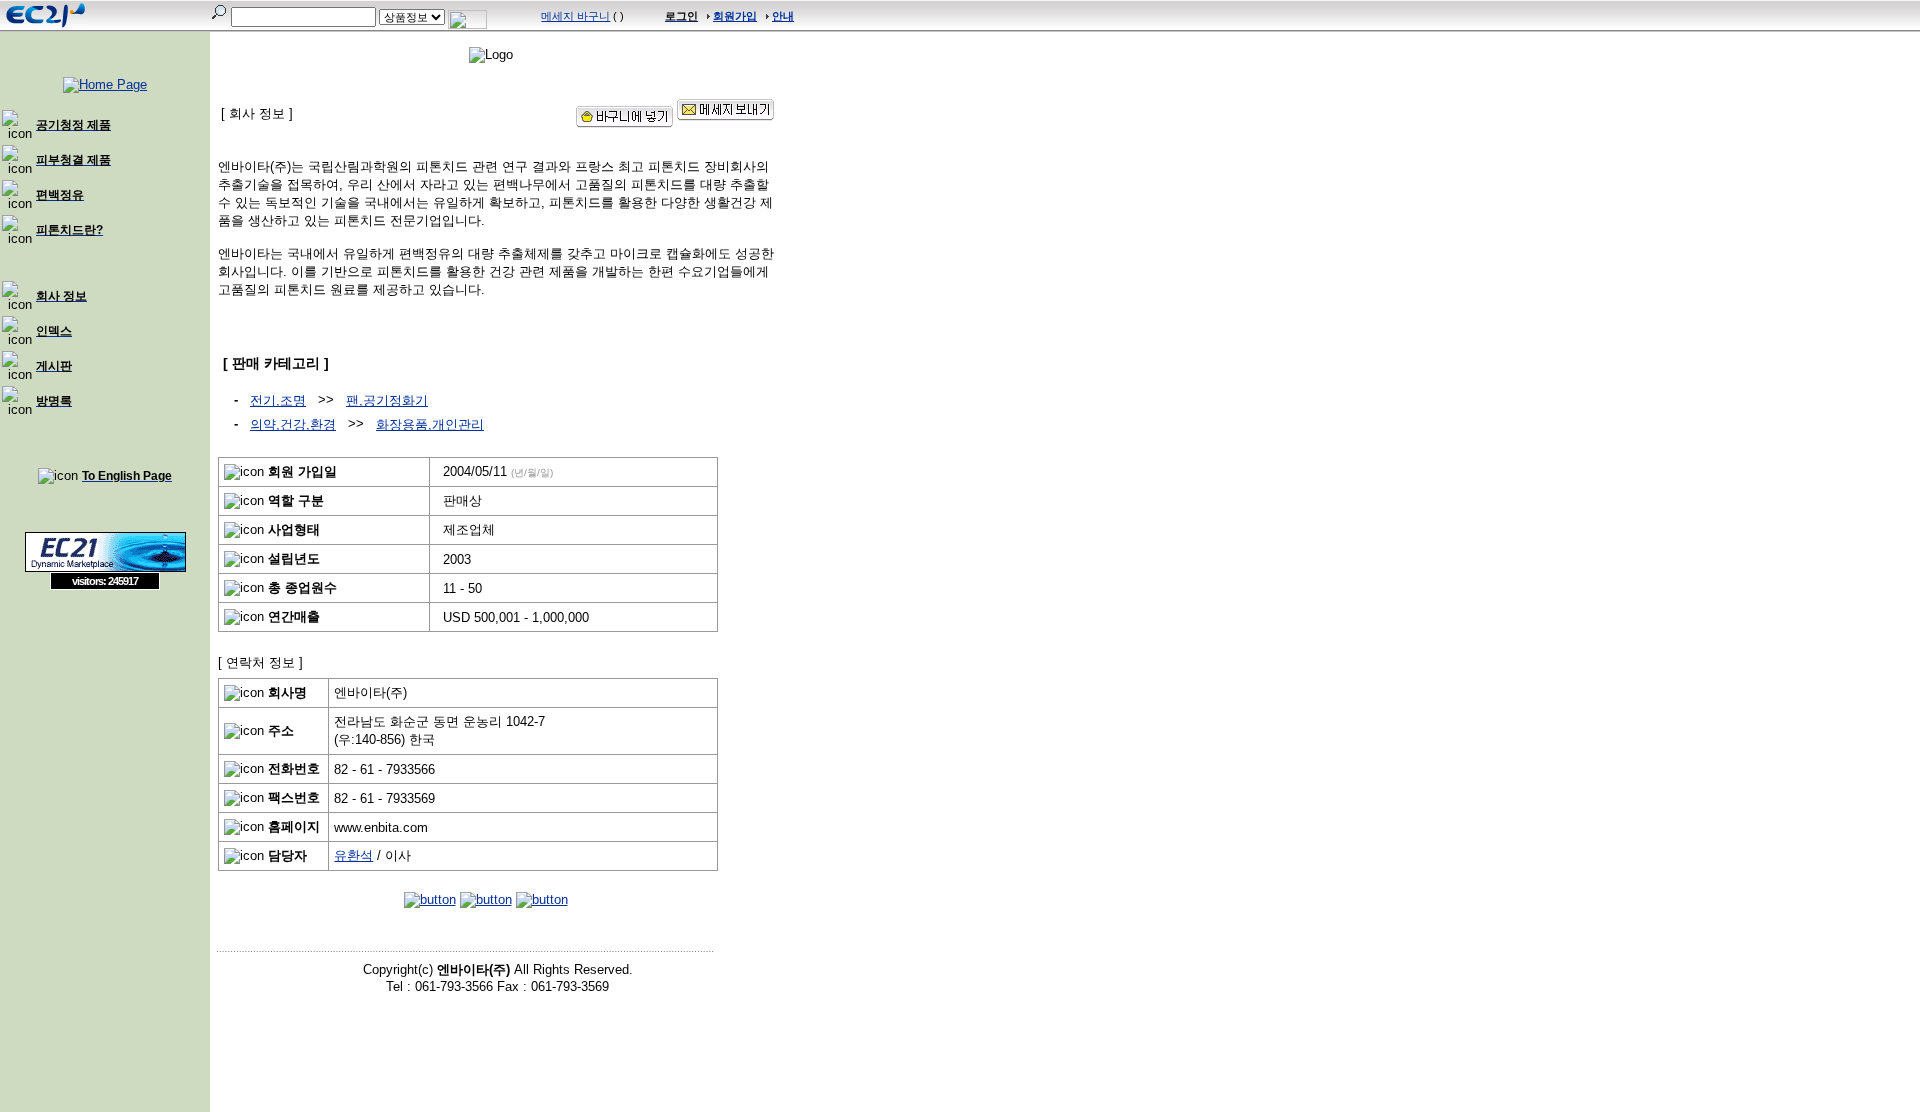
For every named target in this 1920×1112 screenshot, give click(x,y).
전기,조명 (278, 400)
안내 (783, 16)
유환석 (353, 855)
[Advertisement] (105, 735)
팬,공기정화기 (387, 400)
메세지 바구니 (575, 16)
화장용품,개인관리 (430, 424)
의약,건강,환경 (293, 424)
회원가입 (735, 16)
